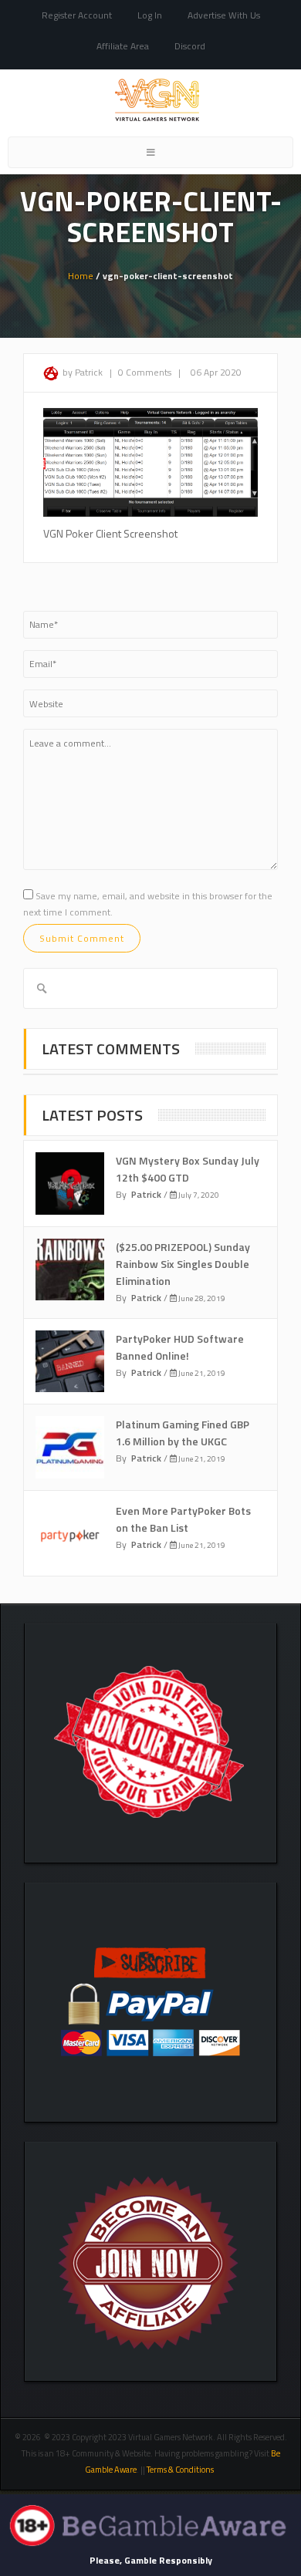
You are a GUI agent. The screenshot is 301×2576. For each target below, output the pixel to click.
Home (81, 276)
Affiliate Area (123, 46)
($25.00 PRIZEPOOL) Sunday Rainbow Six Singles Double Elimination (183, 1264)
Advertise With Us (224, 15)
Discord (190, 46)
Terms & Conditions (181, 2470)
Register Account (77, 15)
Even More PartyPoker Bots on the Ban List (183, 1519)
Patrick (146, 1194)
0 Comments (145, 372)
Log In (150, 15)
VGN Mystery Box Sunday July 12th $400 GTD (188, 1169)
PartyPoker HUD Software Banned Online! (180, 1347)
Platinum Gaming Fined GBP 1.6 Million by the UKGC (183, 1433)
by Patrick (83, 372)
